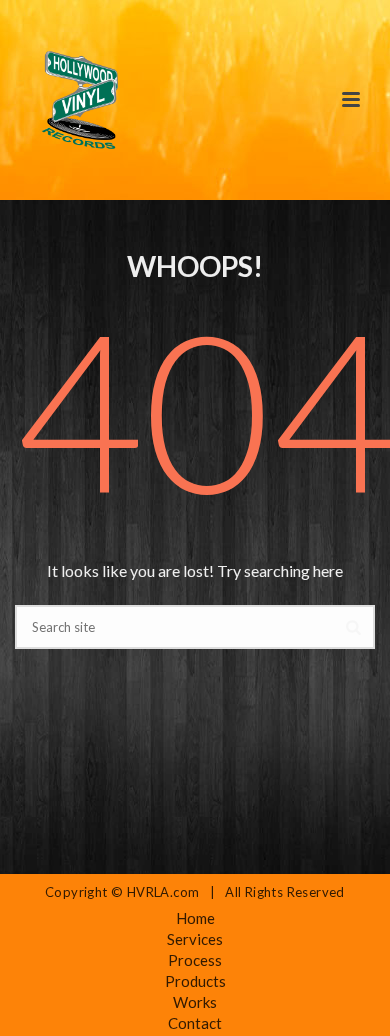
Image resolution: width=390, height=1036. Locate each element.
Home (195, 918)
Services (195, 939)
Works (195, 1002)
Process (195, 960)
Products (195, 981)
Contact (195, 1023)
